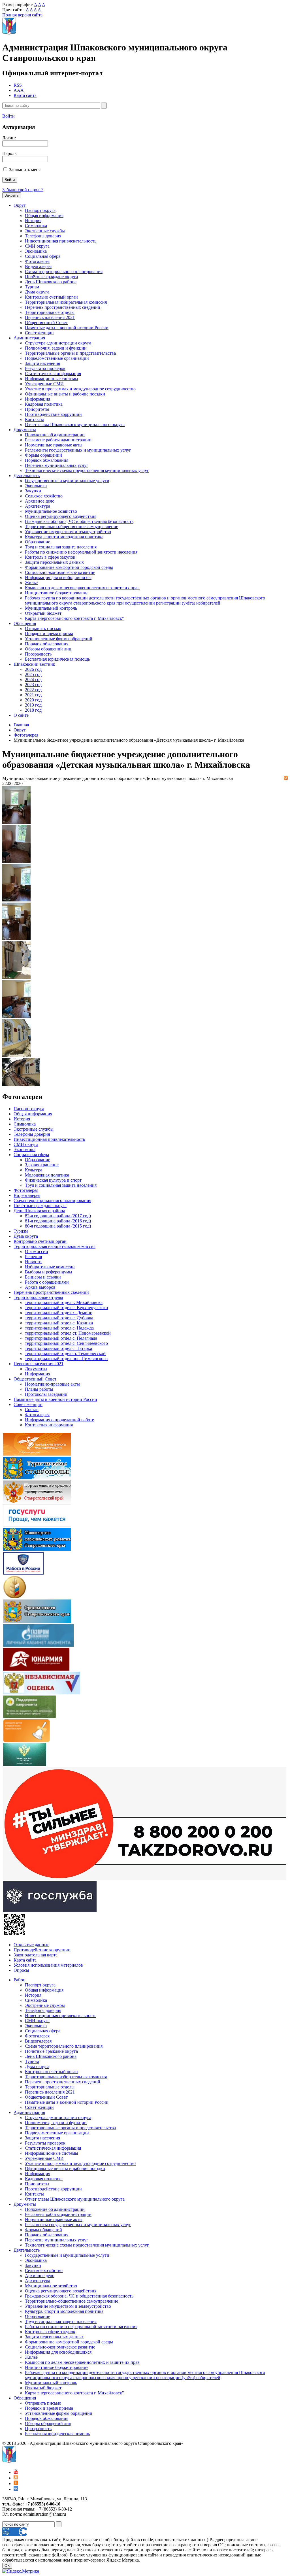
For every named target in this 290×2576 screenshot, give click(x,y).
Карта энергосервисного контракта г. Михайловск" (74, 618)
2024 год (33, 679)
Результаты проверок (45, 368)
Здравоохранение (42, 1165)
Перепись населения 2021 (50, 317)
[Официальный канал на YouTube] (16, 2472)
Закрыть (12, 195)
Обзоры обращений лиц (48, 649)
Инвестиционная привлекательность (61, 241)
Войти (8, 116)
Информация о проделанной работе (59, 1420)
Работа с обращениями (47, 1282)
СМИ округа (37, 246)
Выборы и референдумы (49, 1272)
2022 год (33, 690)
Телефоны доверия (43, 236)
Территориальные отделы (50, 312)
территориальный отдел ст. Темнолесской (65, 1353)
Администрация (29, 338)
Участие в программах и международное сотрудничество (80, 389)
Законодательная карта (36, 1955)
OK (7, 2566)
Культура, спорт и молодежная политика (64, 537)
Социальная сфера (43, 256)
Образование (38, 542)
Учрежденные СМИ (44, 384)
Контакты (34, 419)
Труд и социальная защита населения (61, 547)
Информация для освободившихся (58, 577)
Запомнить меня (25, 170)
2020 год (33, 700)
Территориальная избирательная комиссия (66, 302)
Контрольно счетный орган (51, 297)
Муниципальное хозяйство (51, 511)
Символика (36, 226)
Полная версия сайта (22, 15)
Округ (20, 205)
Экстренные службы (45, 231)
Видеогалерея (38, 266)
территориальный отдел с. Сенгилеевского (66, 1343)
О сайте (21, 715)
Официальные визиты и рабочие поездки (65, 394)
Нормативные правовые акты (54, 445)
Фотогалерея (37, 261)
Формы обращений (43, 455)
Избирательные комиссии (50, 1267)
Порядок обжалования (47, 460)
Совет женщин (39, 333)
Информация (38, 399)
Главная (21, 725)
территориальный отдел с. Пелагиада (61, 1338)
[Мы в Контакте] (16, 2489)
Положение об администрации (55, 435)
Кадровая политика (44, 404)
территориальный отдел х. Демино (59, 1313)
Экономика (36, 251)
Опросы (21, 1970)
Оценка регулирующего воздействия (61, 516)
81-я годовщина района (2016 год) (58, 1221)
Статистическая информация (53, 374)
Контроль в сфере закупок (50, 557)
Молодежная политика (47, 1175)
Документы (25, 430)
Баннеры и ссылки (43, 1277)
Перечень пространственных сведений (63, 307)
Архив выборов (40, 1287)
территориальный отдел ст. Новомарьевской (68, 1333)
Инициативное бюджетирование (57, 593)
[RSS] (286, 778)
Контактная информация (49, 1425)
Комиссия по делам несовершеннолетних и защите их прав (82, 588)
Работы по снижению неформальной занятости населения (81, 552)
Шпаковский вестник (34, 664)
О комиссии (37, 1251)
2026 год (33, 669)
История (33, 221)
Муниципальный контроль (51, 608)
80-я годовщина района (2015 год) (58, 1226)
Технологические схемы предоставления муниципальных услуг (87, 470)
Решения (33, 1257)
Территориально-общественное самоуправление (72, 527)
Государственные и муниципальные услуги (67, 481)
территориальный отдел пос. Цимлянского (66, 1359)
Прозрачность (38, 654)
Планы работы (39, 1389)
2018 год (33, 710)
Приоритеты (37, 409)
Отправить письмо (43, 628)
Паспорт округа (40, 210)
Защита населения (42, 363)
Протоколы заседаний (46, 1394)
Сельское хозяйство (44, 496)
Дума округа (37, 292)
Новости (33, 1262)
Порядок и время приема (49, 634)
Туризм (32, 287)
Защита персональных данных (54, 562)
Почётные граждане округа (51, 277)
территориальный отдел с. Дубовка (59, 1318)
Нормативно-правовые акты (52, 1384)
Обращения (25, 623)
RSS (18, 85)
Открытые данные (31, 1945)
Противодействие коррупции (53, 414)
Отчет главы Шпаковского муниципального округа (75, 425)
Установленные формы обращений (59, 639)
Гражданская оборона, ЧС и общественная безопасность (79, 521)
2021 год (33, 695)
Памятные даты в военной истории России (67, 328)
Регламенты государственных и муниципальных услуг (78, 450)
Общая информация (44, 215)
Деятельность (27, 476)
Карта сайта (25, 95)
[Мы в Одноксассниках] (16, 2484)
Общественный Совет (46, 323)
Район (20, 1980)
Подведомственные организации (57, 358)
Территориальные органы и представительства (70, 353)
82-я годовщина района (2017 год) (58, 1216)
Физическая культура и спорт (53, 1180)
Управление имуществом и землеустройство (68, 532)
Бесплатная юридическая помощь (57, 659)
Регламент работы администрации (58, 440)
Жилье (31, 583)
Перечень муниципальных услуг (57, 465)
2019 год (33, 705)
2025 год (33, 674)
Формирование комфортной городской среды (69, 567)
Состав (32, 1410)
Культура (34, 1170)
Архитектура (38, 506)
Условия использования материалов (48, 1965)
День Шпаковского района (51, 282)
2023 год (33, 685)
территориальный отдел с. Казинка (59, 1323)
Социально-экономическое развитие (60, 572)
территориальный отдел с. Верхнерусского (66, 1308)
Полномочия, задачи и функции (56, 348)
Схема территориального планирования (64, 272)
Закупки (33, 491)
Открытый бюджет (43, 613)
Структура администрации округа (58, 343)
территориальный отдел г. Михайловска (64, 1302)
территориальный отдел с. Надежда (59, 1328)
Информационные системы (52, 379)
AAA (19, 90)
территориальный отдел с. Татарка (58, 1348)
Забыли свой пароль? (23, 190)
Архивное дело (40, 501)
